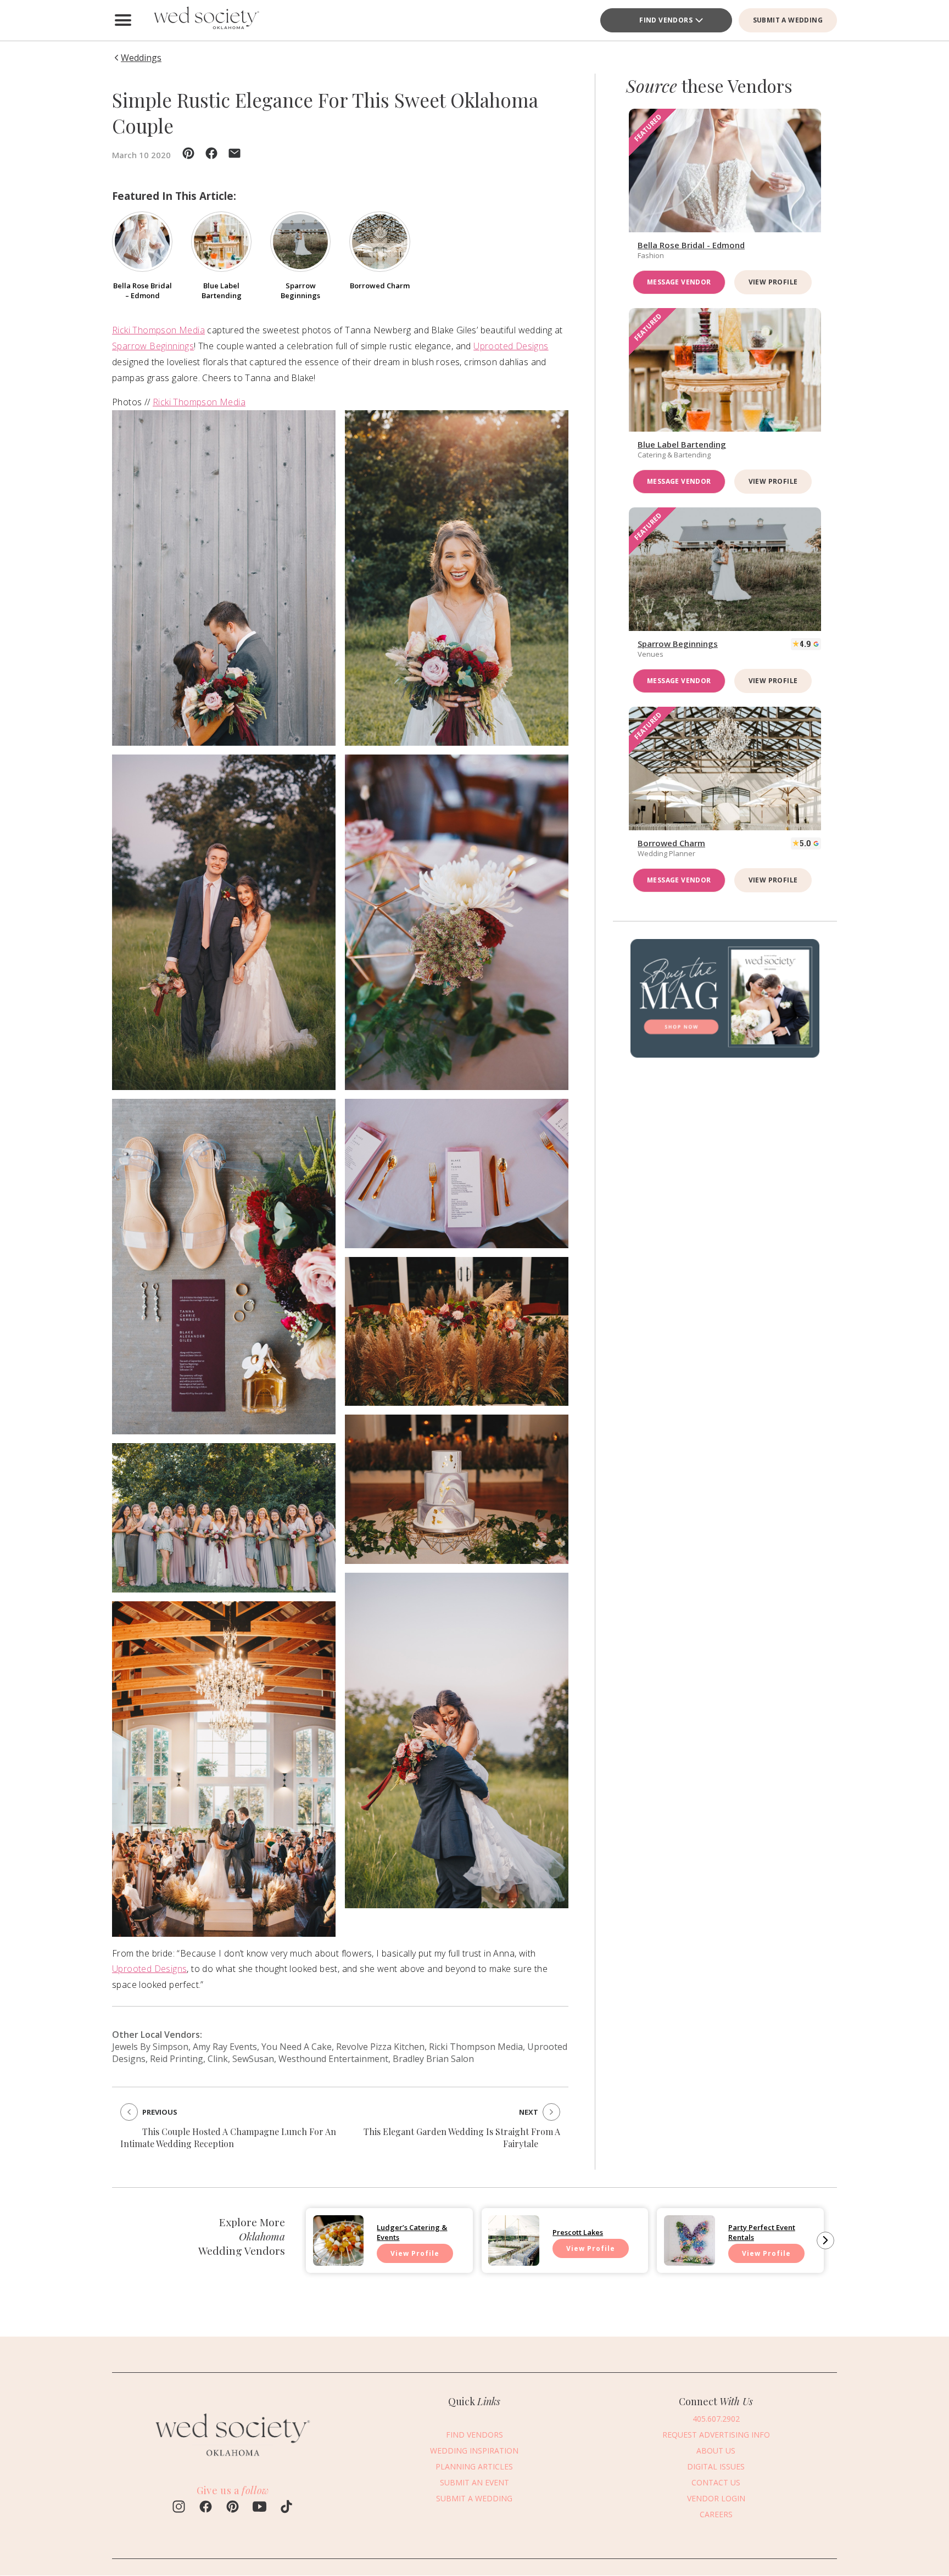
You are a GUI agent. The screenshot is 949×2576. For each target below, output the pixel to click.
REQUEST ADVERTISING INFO (716, 2435)
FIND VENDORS (666, 20)
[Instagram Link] (179, 2508)
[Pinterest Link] (233, 2508)
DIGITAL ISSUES (716, 2466)
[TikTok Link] (286, 2508)
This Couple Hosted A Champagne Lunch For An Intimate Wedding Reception (228, 2138)
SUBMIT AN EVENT (474, 2482)
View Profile (773, 282)
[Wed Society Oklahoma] (205, 20)
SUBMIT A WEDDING (788, 20)
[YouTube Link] (259, 2508)
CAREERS (716, 2514)
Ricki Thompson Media (158, 330)
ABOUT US (716, 2451)
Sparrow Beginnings (153, 346)
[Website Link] (233, 2461)
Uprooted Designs (511, 346)
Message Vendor (679, 282)
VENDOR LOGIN (716, 2498)
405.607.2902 (716, 2419)
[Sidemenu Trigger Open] (123, 20)
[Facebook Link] (206, 2508)
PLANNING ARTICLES (474, 2466)
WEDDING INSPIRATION (474, 2451)
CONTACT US (716, 2482)
